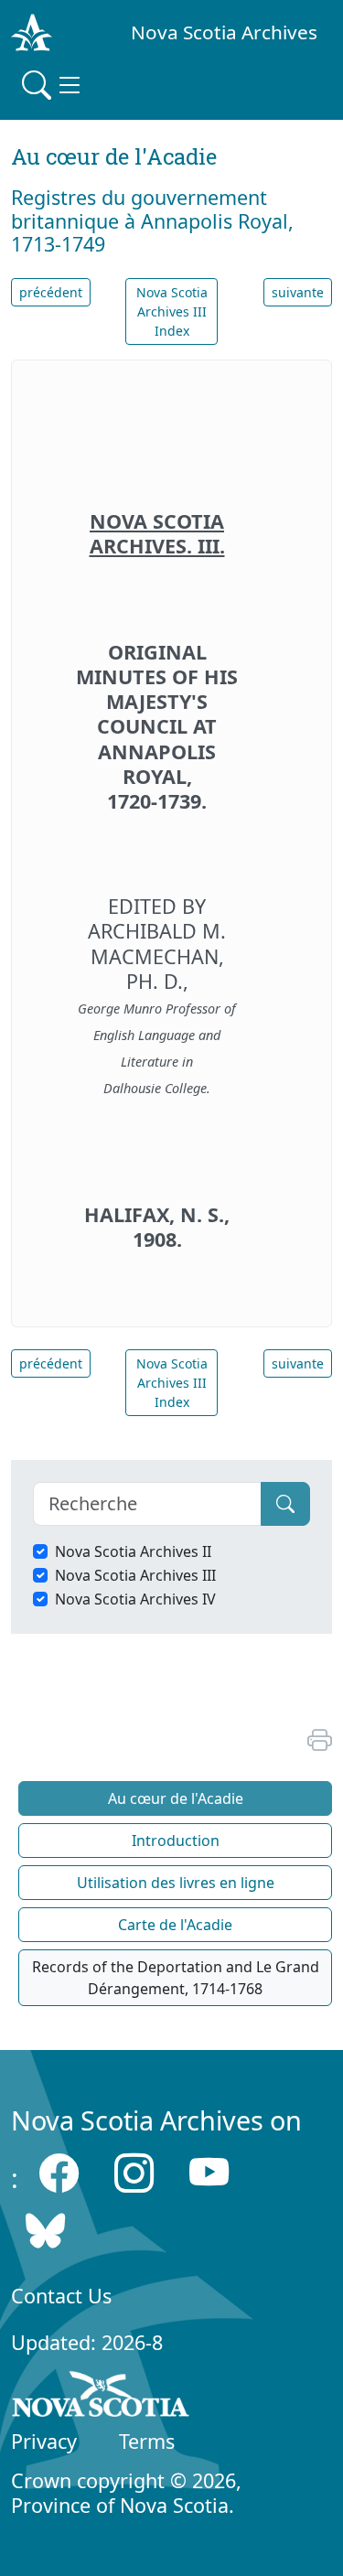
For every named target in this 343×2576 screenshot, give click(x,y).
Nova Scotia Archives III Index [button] (172, 311)
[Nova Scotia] (101, 2398)
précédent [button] (51, 292)
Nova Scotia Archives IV (135, 1599)
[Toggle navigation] (53, 85)
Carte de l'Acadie (175, 1925)
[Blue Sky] (45, 2230)
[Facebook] (59, 2173)
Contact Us (61, 2296)
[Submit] (285, 1504)
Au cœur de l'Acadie (176, 1798)
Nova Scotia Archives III (135, 1575)
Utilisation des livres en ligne (176, 1883)
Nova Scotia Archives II (133, 1551)
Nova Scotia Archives (224, 32)
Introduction (176, 1841)
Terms (147, 2441)
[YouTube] (209, 2173)
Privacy (44, 2441)
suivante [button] (298, 292)
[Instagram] (134, 2173)
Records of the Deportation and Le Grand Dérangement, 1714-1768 (176, 1978)
